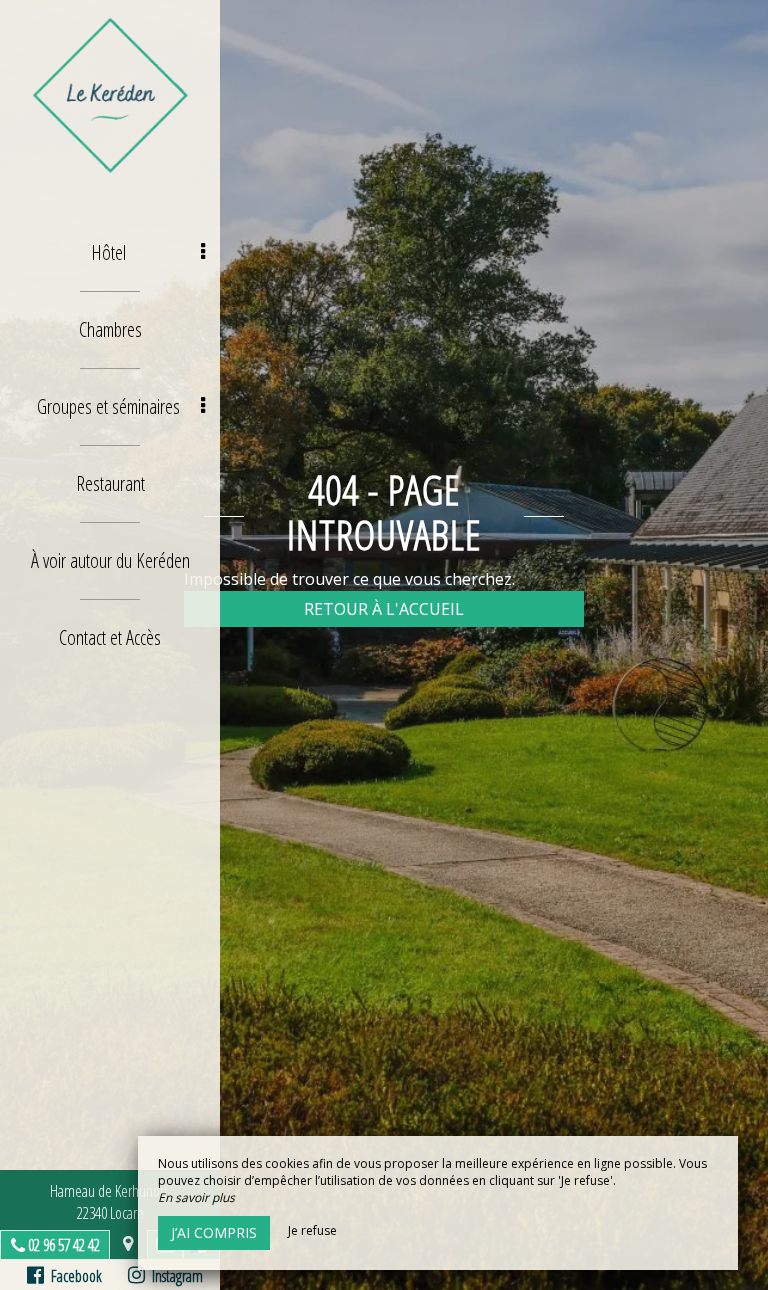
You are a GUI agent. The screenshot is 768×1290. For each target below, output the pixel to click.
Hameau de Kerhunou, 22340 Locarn (110, 1202)
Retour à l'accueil (384, 609)
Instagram (174, 1276)
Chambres (110, 329)
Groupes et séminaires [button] (108, 406)
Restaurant (110, 483)
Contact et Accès (110, 637)
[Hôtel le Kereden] (110, 95)
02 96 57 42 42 (64, 1245)
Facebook (73, 1276)
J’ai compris (214, 1232)
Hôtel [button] (108, 252)
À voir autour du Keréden (110, 560)
